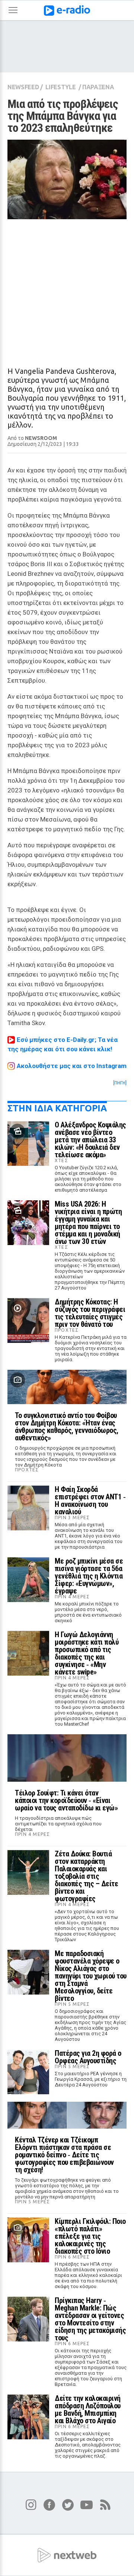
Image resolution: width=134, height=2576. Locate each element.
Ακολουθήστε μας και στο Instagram (72, 1066)
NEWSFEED (23, 87)
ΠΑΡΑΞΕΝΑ (98, 87)
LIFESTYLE (60, 87)
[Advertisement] (67, 286)
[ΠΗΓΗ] (120, 1083)
